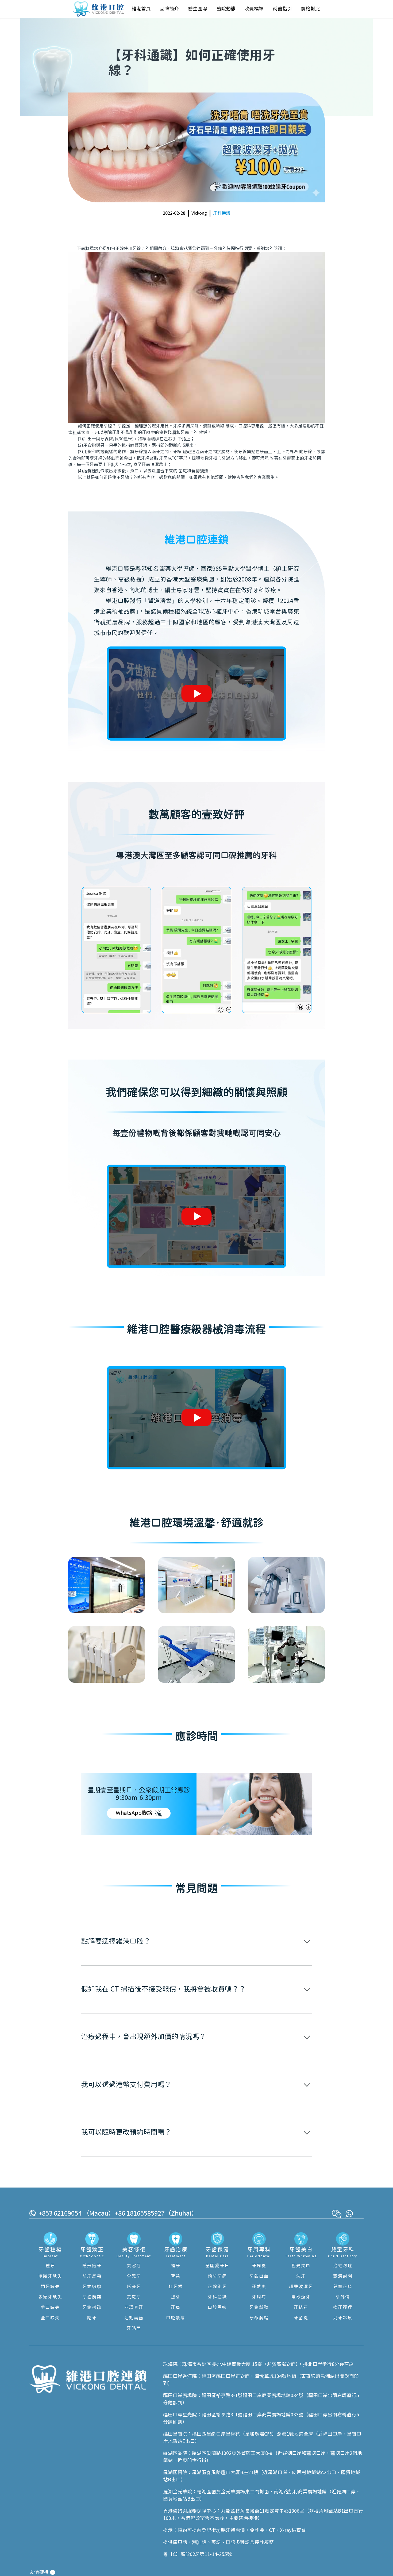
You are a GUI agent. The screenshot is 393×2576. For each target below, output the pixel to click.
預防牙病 (217, 2276)
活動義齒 (134, 2318)
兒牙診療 (343, 2318)
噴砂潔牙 (301, 2297)
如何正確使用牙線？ (126, 249)
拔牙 (176, 2297)
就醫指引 (282, 9)
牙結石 (301, 2308)
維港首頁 (141, 9)
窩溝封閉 (343, 2276)
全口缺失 (50, 2318)
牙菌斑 (301, 2318)
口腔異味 (217, 2308)
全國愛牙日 (217, 2266)
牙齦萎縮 (259, 2318)
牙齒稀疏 (92, 2308)
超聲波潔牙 (301, 2287)
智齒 (176, 2276)
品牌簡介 (169, 9)
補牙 (176, 2266)
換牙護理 (343, 2308)
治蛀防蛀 (343, 2266)
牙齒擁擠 (92, 2287)
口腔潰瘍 (176, 2318)
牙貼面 (134, 2328)
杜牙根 (176, 2287)
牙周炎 (259, 2266)
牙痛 (176, 2308)
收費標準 (254, 9)
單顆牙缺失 (50, 2276)
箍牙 (92, 2318)
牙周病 (259, 2297)
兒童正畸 (343, 2287)
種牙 (50, 2266)
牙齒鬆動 (259, 2308)
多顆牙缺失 (50, 2297)
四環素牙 (134, 2308)
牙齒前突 (92, 2297)
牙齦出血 (259, 2276)
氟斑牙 (134, 2297)
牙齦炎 (259, 2287)
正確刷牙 (217, 2287)
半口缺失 (50, 2308)
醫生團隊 (198, 9)
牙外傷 (343, 2297)
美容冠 (134, 2266)
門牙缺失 (50, 2287)
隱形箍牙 (92, 2266)
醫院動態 (226, 9)
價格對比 (310, 9)
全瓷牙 (134, 2276)
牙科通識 (222, 213)
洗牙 (301, 2276)
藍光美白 (301, 2266)
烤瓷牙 (134, 2287)
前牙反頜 (92, 2276)
